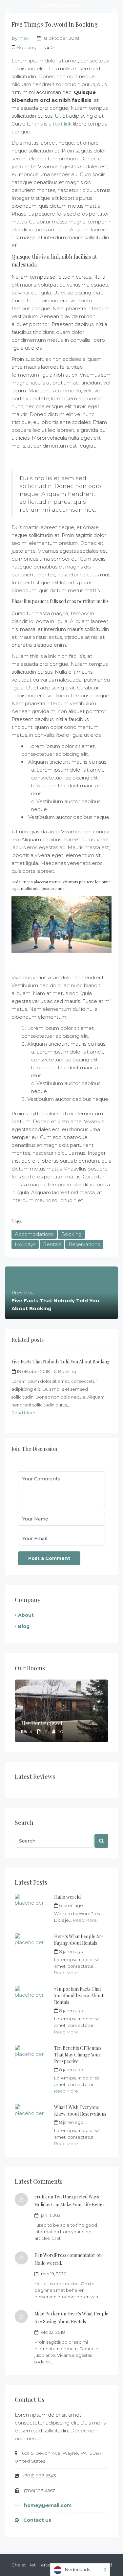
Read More (23, 1413)
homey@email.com (48, 2505)
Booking (26, 47)
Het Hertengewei (42, 1723)
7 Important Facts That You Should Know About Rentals (79, 1996)
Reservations (84, 1244)
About (26, 1615)
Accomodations (34, 1234)
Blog (24, 1626)
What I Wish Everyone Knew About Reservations (80, 2111)
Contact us (37, 2520)
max (24, 38)
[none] (80, 2570)
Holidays (25, 1244)
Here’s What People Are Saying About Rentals (79, 1940)
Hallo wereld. (68, 1897)
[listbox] (80, 2570)
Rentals (52, 1244)
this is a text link (53, 124)
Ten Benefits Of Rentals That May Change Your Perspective (78, 2055)
